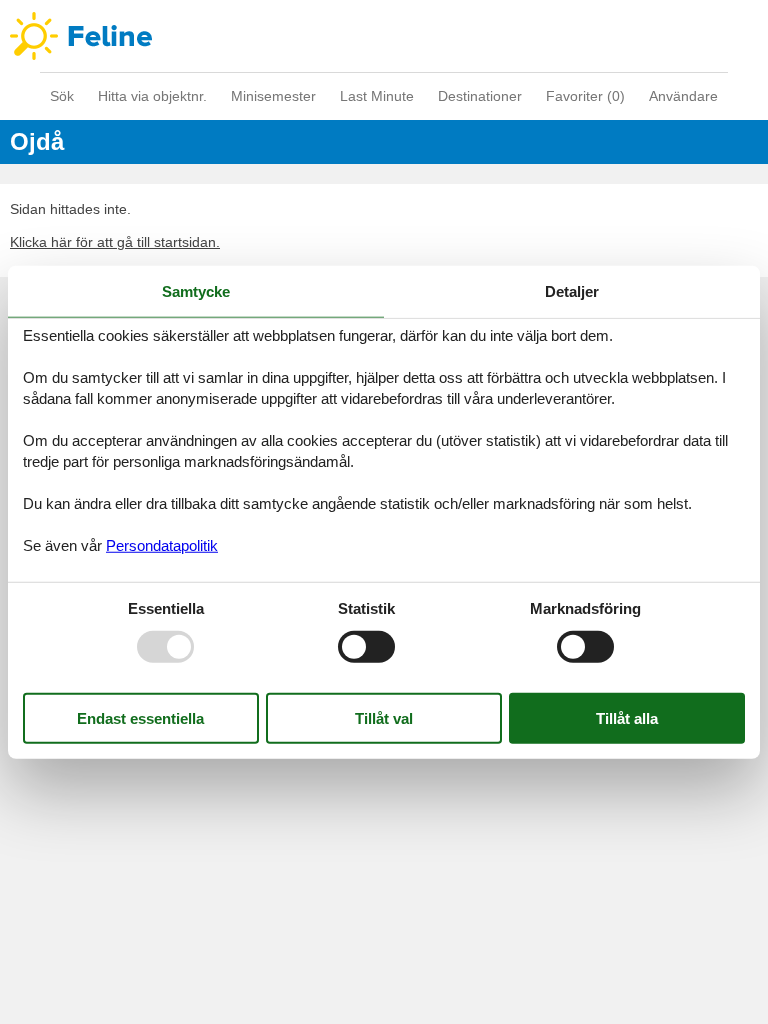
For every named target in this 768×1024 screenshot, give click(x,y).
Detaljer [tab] (572, 291)
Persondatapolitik (162, 544)
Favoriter (585, 96)
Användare (683, 96)
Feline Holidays (384, 36)
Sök (62, 96)
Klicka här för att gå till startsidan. (115, 242)
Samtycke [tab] (196, 291)
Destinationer (480, 96)
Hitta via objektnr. (152, 96)
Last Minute (377, 96)
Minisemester (273, 96)
